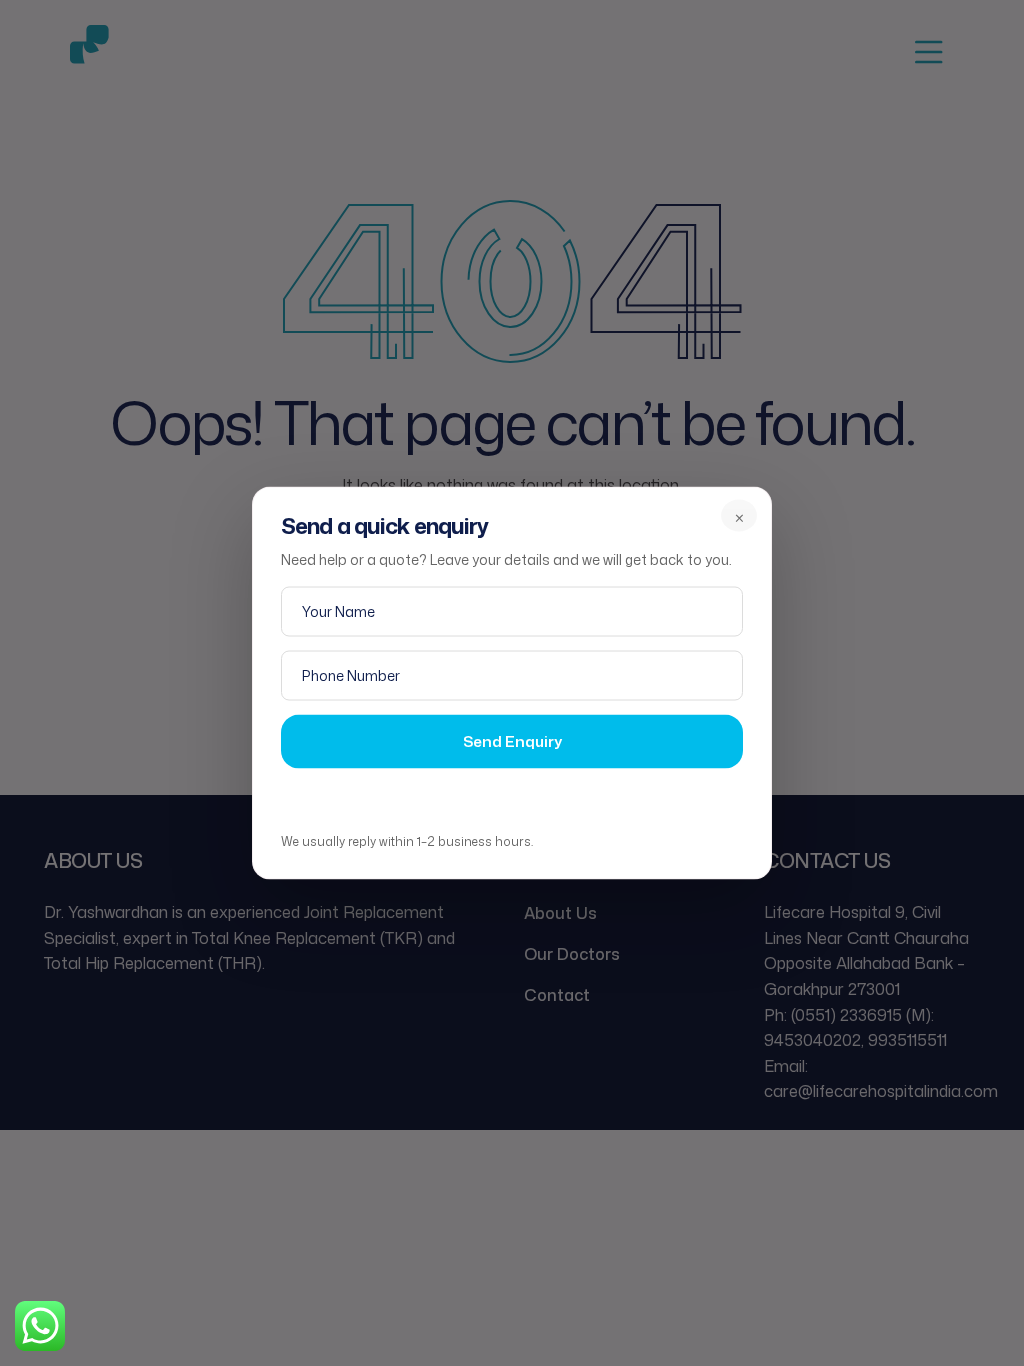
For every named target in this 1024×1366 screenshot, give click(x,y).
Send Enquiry (512, 740)
